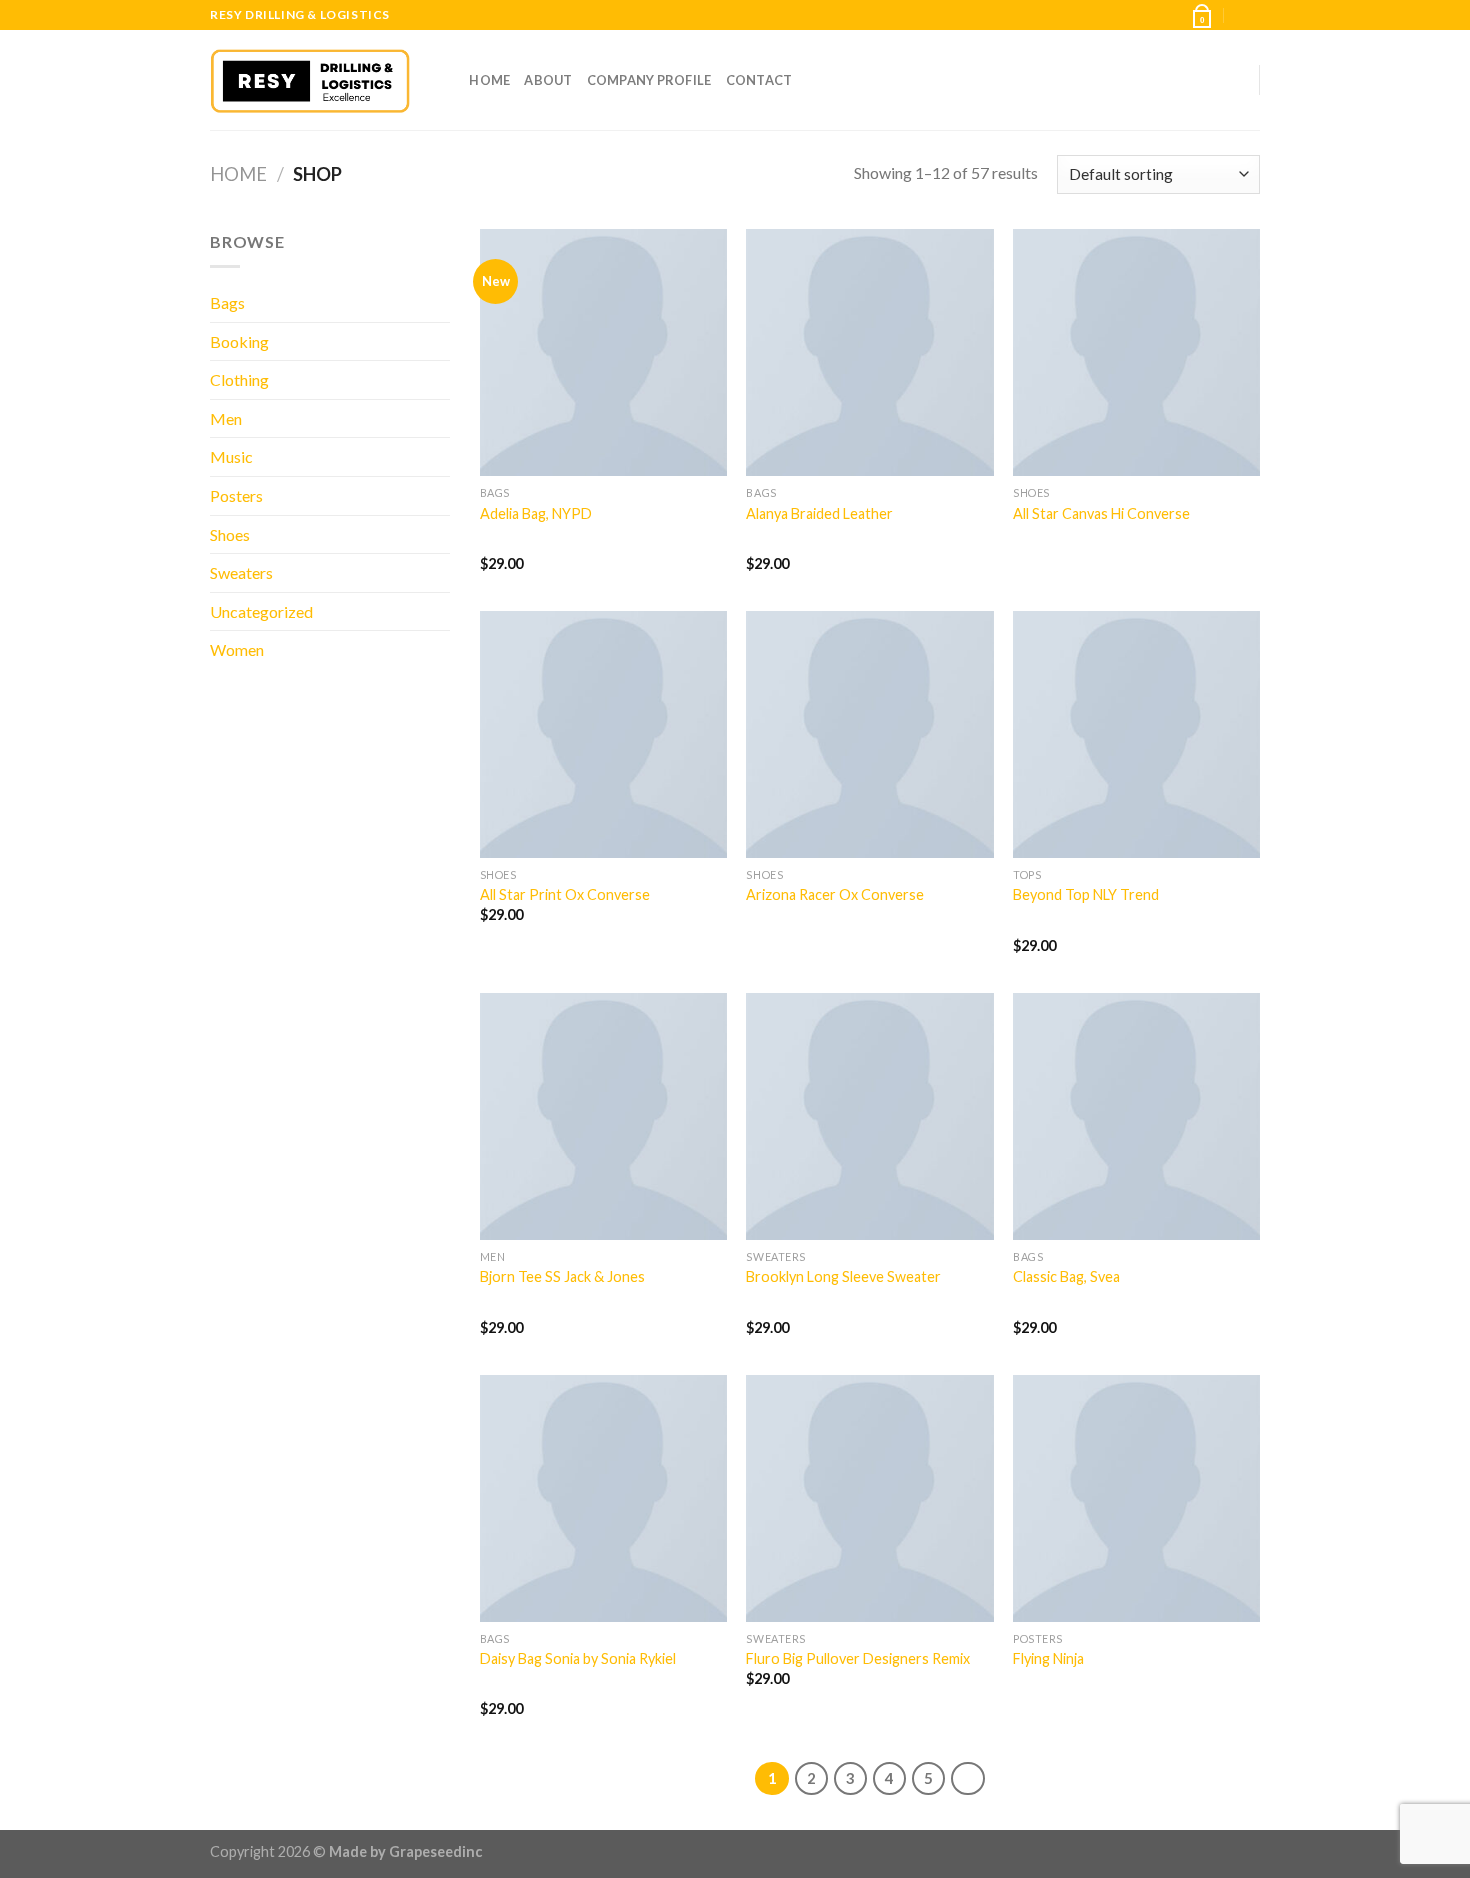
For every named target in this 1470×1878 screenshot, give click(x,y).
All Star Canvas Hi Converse (1101, 513)
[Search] (447, 80)
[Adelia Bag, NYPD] (603, 352)
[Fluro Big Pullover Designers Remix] (869, 1498)
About (548, 80)
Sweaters (241, 572)
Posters (236, 495)
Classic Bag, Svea (1066, 1276)
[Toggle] (442, 380)
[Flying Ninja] (1136, 1498)
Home (489, 80)
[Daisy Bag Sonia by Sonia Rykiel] (603, 1498)
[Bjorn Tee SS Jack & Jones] (603, 1116)
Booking (239, 341)
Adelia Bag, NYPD (536, 513)
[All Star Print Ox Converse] (603, 734)
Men (226, 418)
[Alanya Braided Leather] (869, 352)
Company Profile (649, 80)
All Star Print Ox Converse (565, 894)
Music (231, 456)
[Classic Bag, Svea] (1136, 1116)
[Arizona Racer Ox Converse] (869, 734)
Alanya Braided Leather (819, 513)
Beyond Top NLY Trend (1086, 894)
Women (237, 649)
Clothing (239, 379)
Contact (759, 80)
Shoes (230, 534)
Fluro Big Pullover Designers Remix (858, 1658)
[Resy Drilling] (310, 80)
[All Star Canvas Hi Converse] (1136, 352)
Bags (227, 302)
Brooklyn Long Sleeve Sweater (843, 1276)
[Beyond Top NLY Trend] (1136, 734)
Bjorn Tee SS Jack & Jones (562, 1276)
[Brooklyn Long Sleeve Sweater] (869, 1116)
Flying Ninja (1048, 1658)
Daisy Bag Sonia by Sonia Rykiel (578, 1658)
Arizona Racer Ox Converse (835, 894)
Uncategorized (261, 611)
